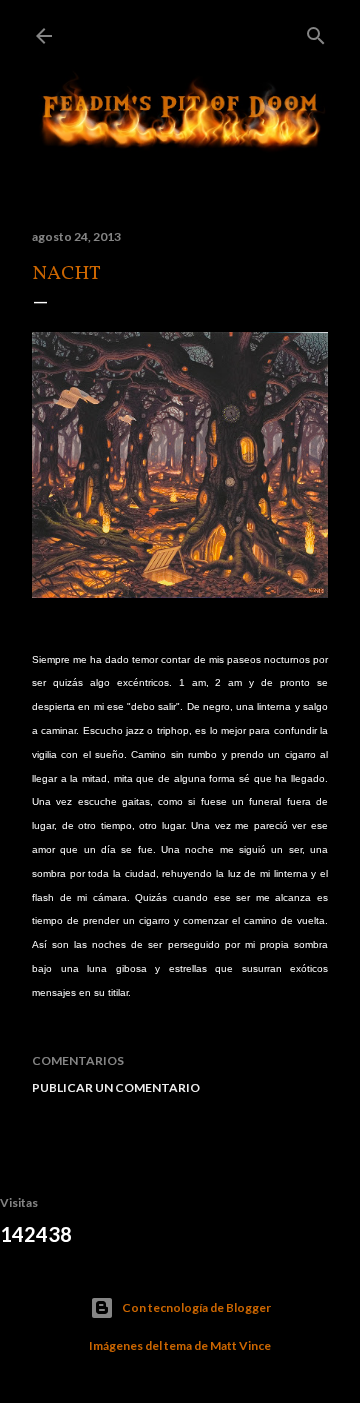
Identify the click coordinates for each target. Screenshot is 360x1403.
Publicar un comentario (116, 1087)
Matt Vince (240, 1345)
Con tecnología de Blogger (196, 1307)
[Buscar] (316, 31)
